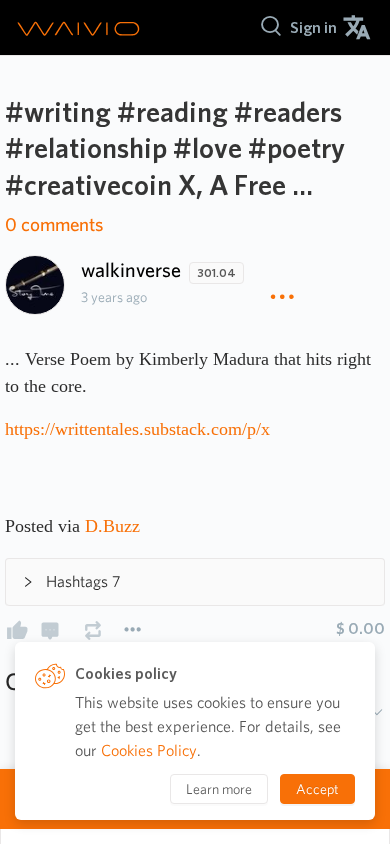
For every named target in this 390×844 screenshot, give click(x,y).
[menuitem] (313, 27)
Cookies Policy (149, 750)
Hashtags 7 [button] (83, 581)
